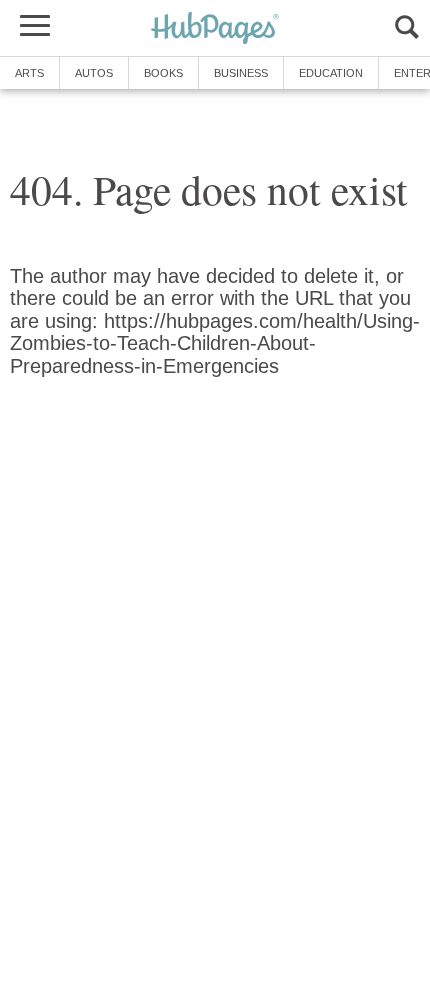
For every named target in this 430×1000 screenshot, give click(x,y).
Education (331, 73)
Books (163, 73)
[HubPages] (215, 29)
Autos (94, 73)
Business (241, 73)
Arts (29, 73)
